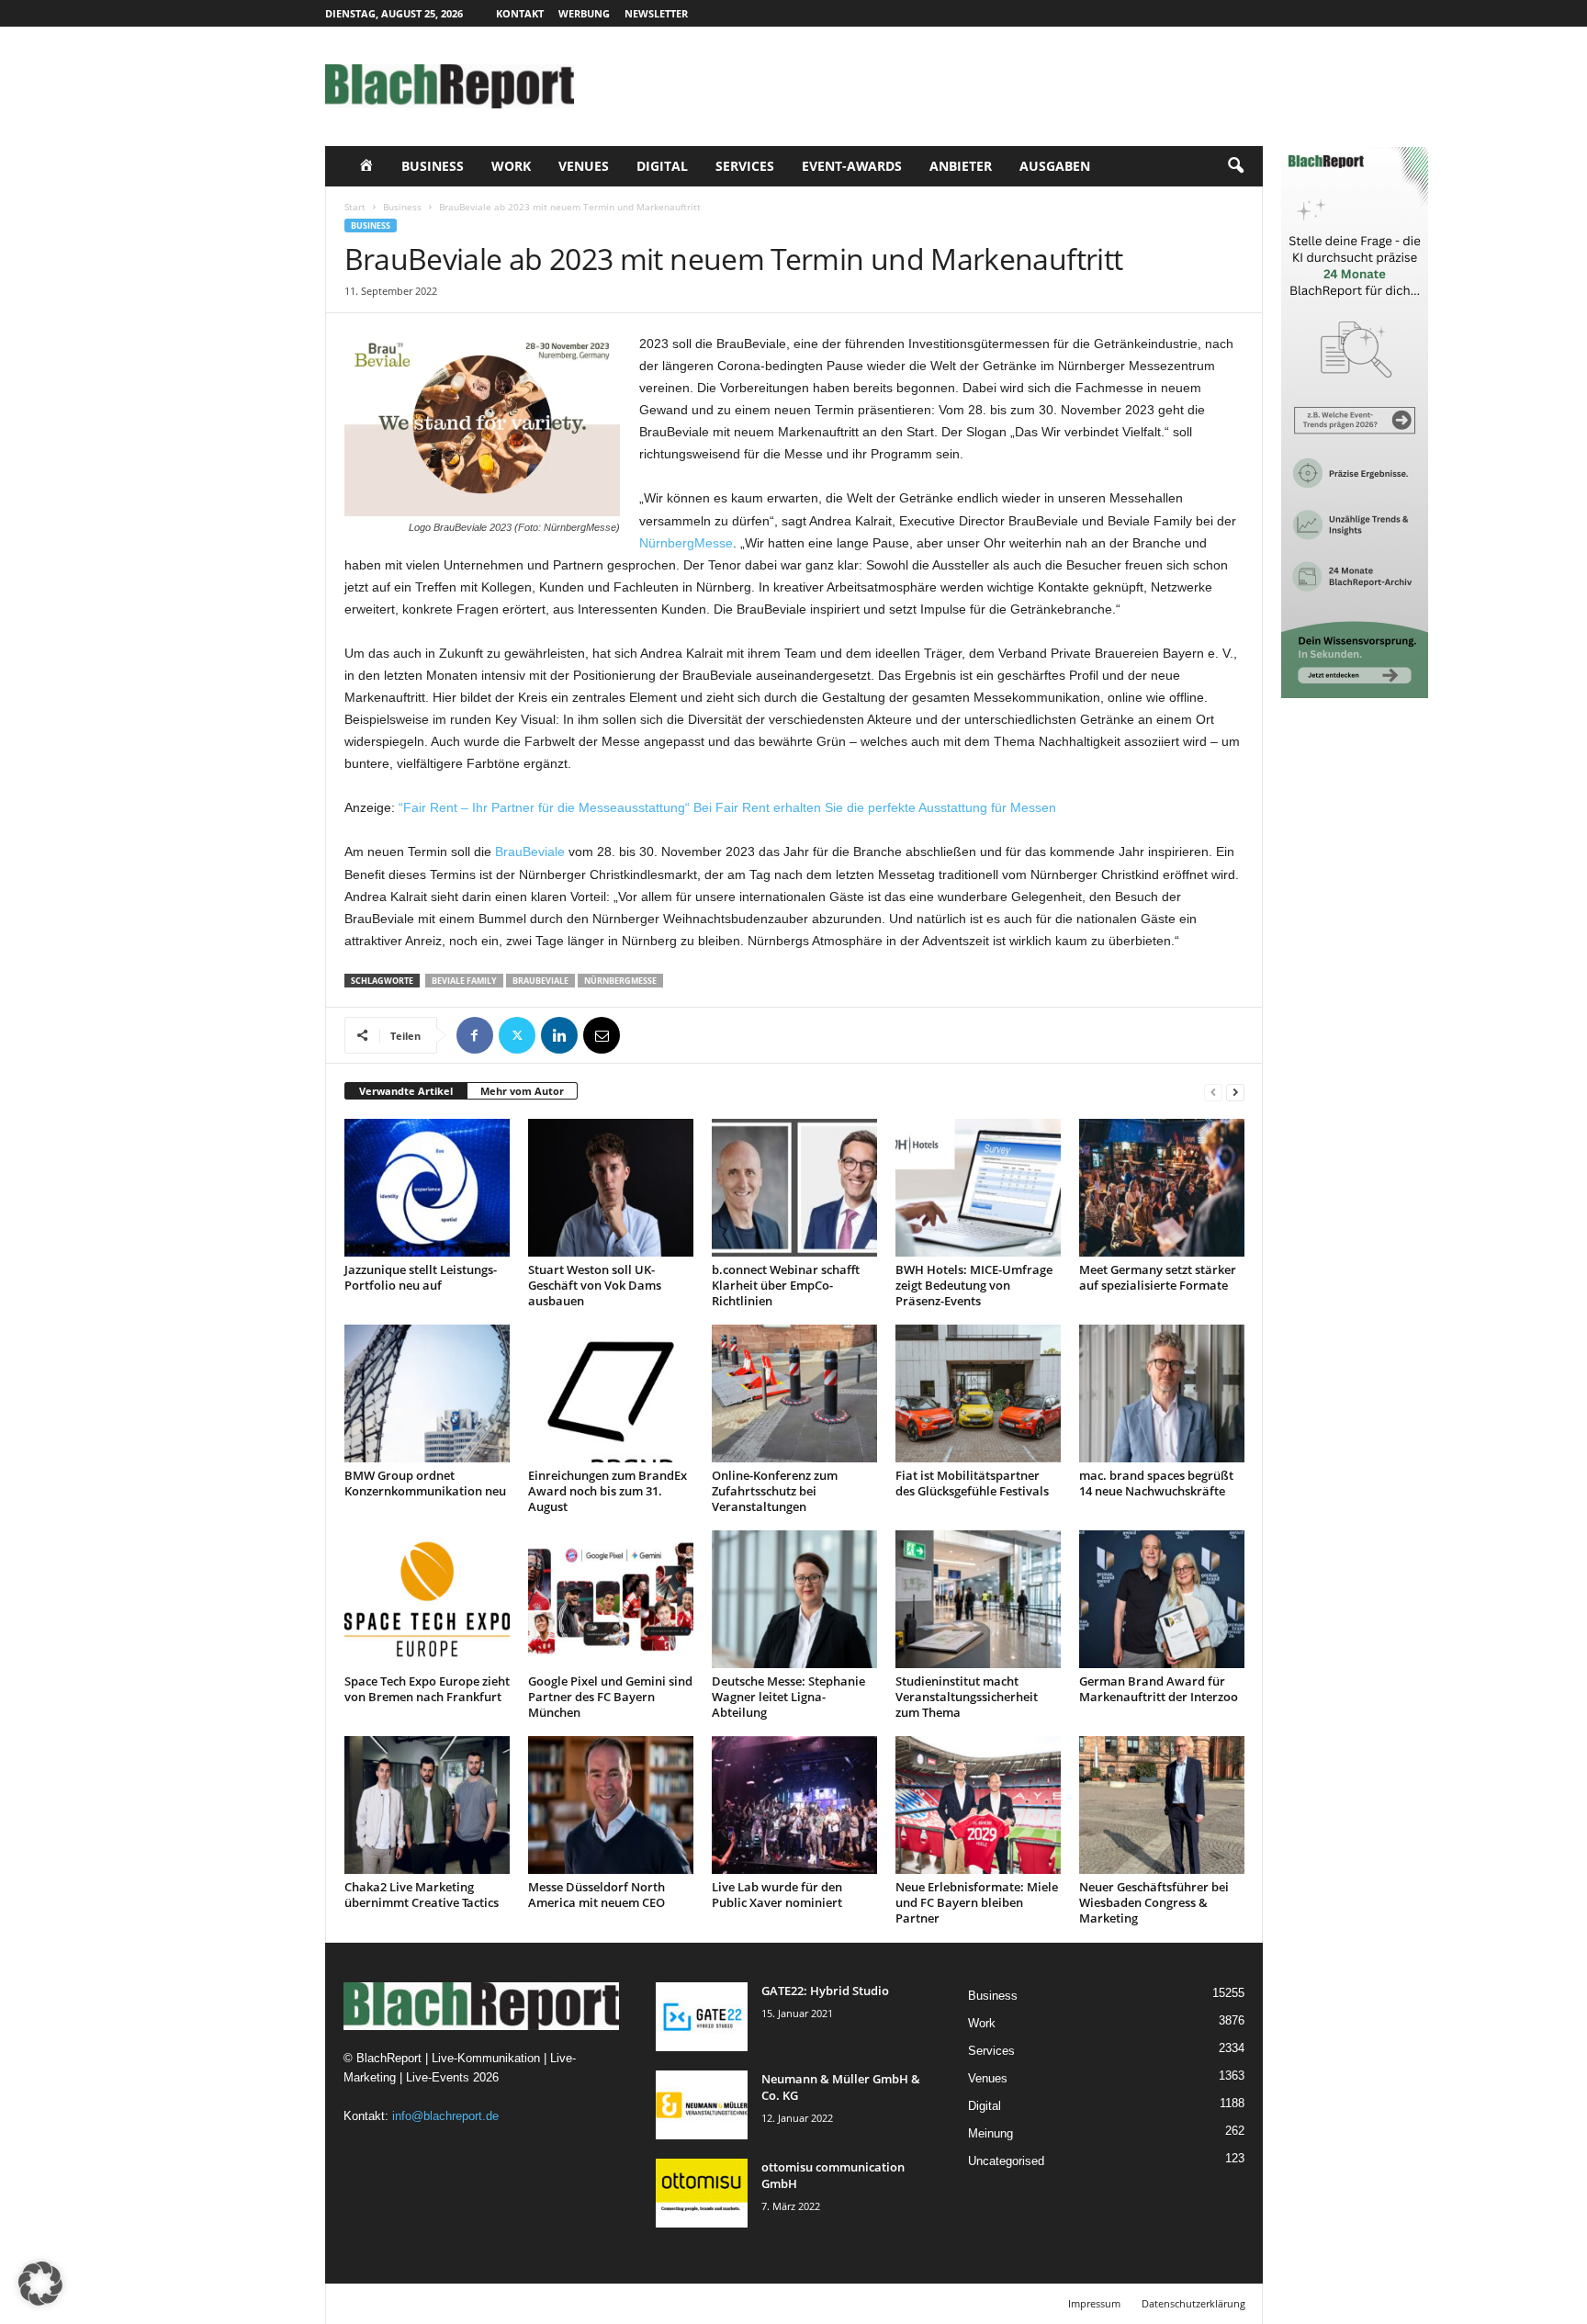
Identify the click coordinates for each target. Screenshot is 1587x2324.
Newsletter (656, 13)
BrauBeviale (530, 852)
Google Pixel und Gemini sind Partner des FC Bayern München (610, 1697)
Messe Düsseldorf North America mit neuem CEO (597, 1895)
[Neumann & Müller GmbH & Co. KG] (702, 2105)
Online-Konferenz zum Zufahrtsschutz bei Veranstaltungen (775, 1491)
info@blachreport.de (445, 2116)
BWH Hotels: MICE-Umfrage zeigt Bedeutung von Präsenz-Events (974, 1285)
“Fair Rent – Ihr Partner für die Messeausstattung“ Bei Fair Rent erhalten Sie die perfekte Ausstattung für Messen (727, 807)
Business (433, 166)
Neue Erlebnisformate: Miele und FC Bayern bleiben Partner (977, 1902)
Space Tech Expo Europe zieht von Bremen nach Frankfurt (427, 1689)
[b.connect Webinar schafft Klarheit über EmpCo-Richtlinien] (794, 1188)
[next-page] (1235, 1092)
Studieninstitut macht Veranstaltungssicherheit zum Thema (967, 1697)
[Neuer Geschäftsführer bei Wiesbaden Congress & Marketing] (1162, 1805)
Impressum (1094, 2303)
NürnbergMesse (686, 543)
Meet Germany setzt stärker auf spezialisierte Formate (1158, 1277)
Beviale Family (464, 981)
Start (355, 207)
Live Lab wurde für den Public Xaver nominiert (777, 1895)
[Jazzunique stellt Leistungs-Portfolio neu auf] (427, 1188)
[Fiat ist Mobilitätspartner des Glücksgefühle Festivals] (978, 1393)
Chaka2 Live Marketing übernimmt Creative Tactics (422, 1895)
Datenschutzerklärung (1193, 2303)
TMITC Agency (498, 2303)
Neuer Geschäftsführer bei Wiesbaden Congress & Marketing (1154, 1902)
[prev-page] (1213, 1092)
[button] (1235, 166)
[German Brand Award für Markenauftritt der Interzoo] (1162, 1599)
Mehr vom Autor (522, 1091)
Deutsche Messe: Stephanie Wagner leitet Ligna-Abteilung (788, 1697)
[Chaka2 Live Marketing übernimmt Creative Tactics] (427, 1805)
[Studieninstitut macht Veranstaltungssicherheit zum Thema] (978, 1599)
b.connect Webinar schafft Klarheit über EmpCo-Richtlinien (786, 1285)
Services (745, 166)
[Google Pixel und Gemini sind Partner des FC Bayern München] (611, 1599)
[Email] (602, 1035)
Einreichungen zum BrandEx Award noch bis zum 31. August (608, 1491)
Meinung (990, 2133)
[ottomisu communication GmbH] (702, 2193)
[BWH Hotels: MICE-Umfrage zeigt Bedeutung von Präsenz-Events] (978, 1188)
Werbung (584, 13)
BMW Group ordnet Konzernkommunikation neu (425, 1483)
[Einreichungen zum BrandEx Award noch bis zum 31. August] (611, 1393)
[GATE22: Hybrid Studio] (702, 2017)
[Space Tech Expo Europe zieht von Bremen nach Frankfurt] (427, 1599)
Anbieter (961, 166)
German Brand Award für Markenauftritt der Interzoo (1159, 1689)
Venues (584, 166)
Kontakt (520, 13)
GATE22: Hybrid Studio (825, 1991)
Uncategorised (1006, 2161)
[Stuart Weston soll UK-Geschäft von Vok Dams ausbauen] (611, 1188)
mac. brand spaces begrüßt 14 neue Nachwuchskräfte (1156, 1483)
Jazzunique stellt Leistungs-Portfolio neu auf (421, 1277)
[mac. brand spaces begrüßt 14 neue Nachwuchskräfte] (1162, 1393)
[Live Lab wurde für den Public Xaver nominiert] (794, 1805)
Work (511, 166)
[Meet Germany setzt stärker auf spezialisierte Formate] (1162, 1188)
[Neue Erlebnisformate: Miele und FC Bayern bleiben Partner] (978, 1805)
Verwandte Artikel (406, 1091)
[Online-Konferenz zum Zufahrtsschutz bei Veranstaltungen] (794, 1393)
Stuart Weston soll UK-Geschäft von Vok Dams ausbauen (595, 1285)
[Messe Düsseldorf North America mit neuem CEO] (611, 1805)
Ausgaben (1055, 166)
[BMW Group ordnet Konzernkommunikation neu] (427, 1393)
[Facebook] (475, 1035)
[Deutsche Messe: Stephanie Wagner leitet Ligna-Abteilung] (794, 1599)
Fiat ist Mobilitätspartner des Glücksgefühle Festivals (972, 1483)
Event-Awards (852, 166)
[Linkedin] (559, 1035)
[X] (517, 1035)
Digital (662, 166)
